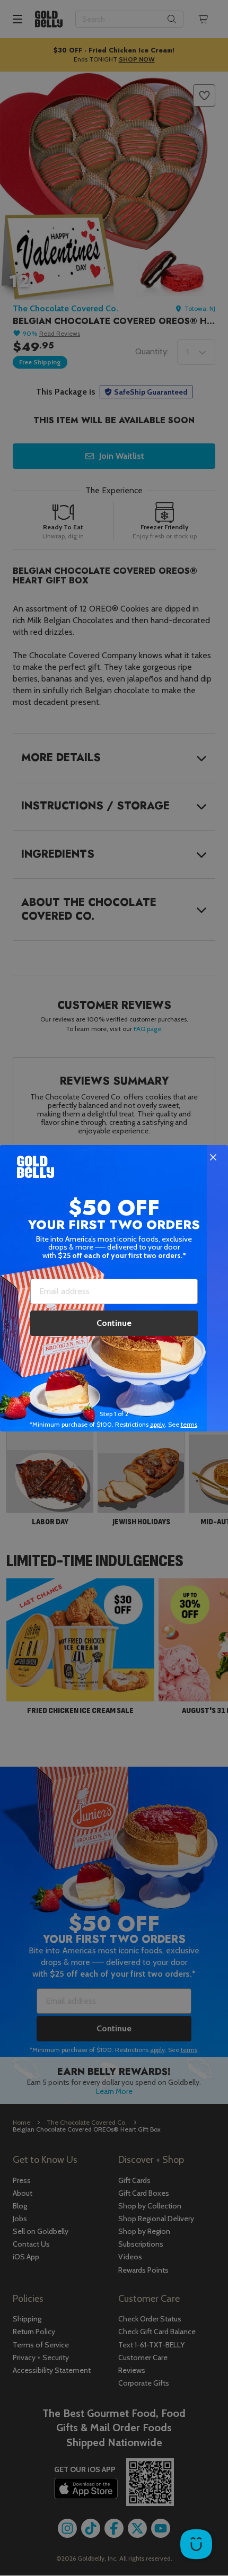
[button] (114, 1288)
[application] (196, 2544)
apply (157, 1424)
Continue (114, 1323)
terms (189, 1424)
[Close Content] (213, 1158)
